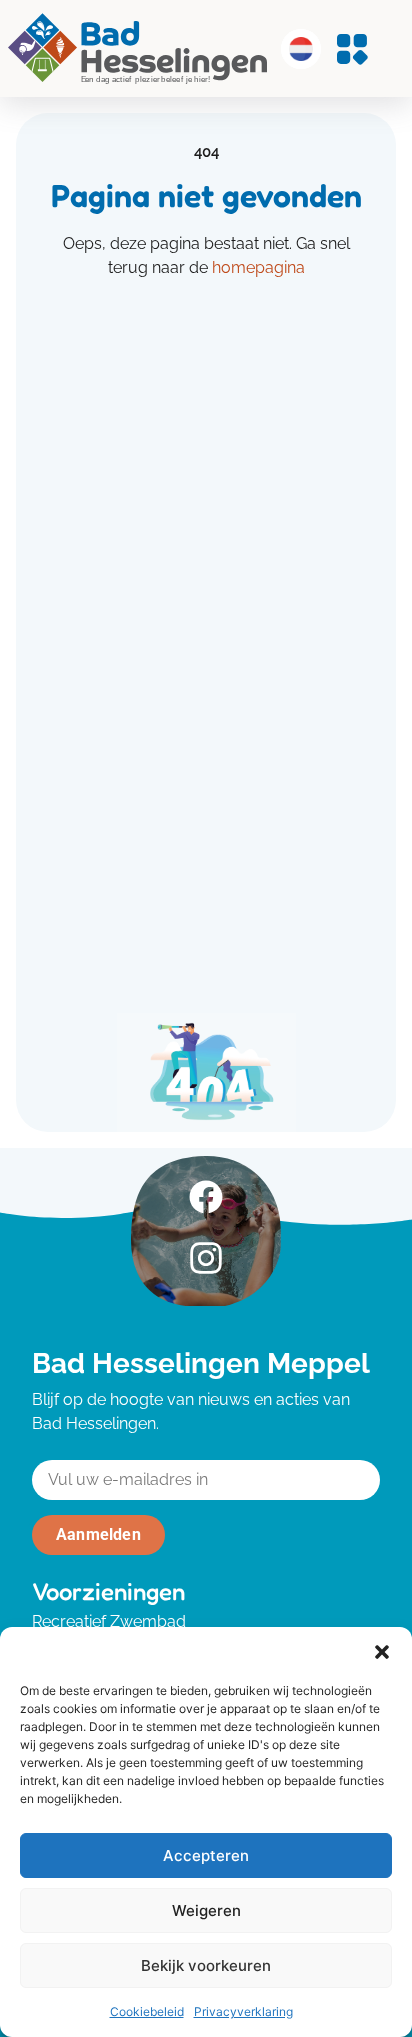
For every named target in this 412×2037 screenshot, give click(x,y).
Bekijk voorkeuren (206, 1965)
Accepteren (206, 1855)
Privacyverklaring (243, 2011)
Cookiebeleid (147, 2011)
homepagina (258, 267)
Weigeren (206, 1910)
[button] (382, 1652)
